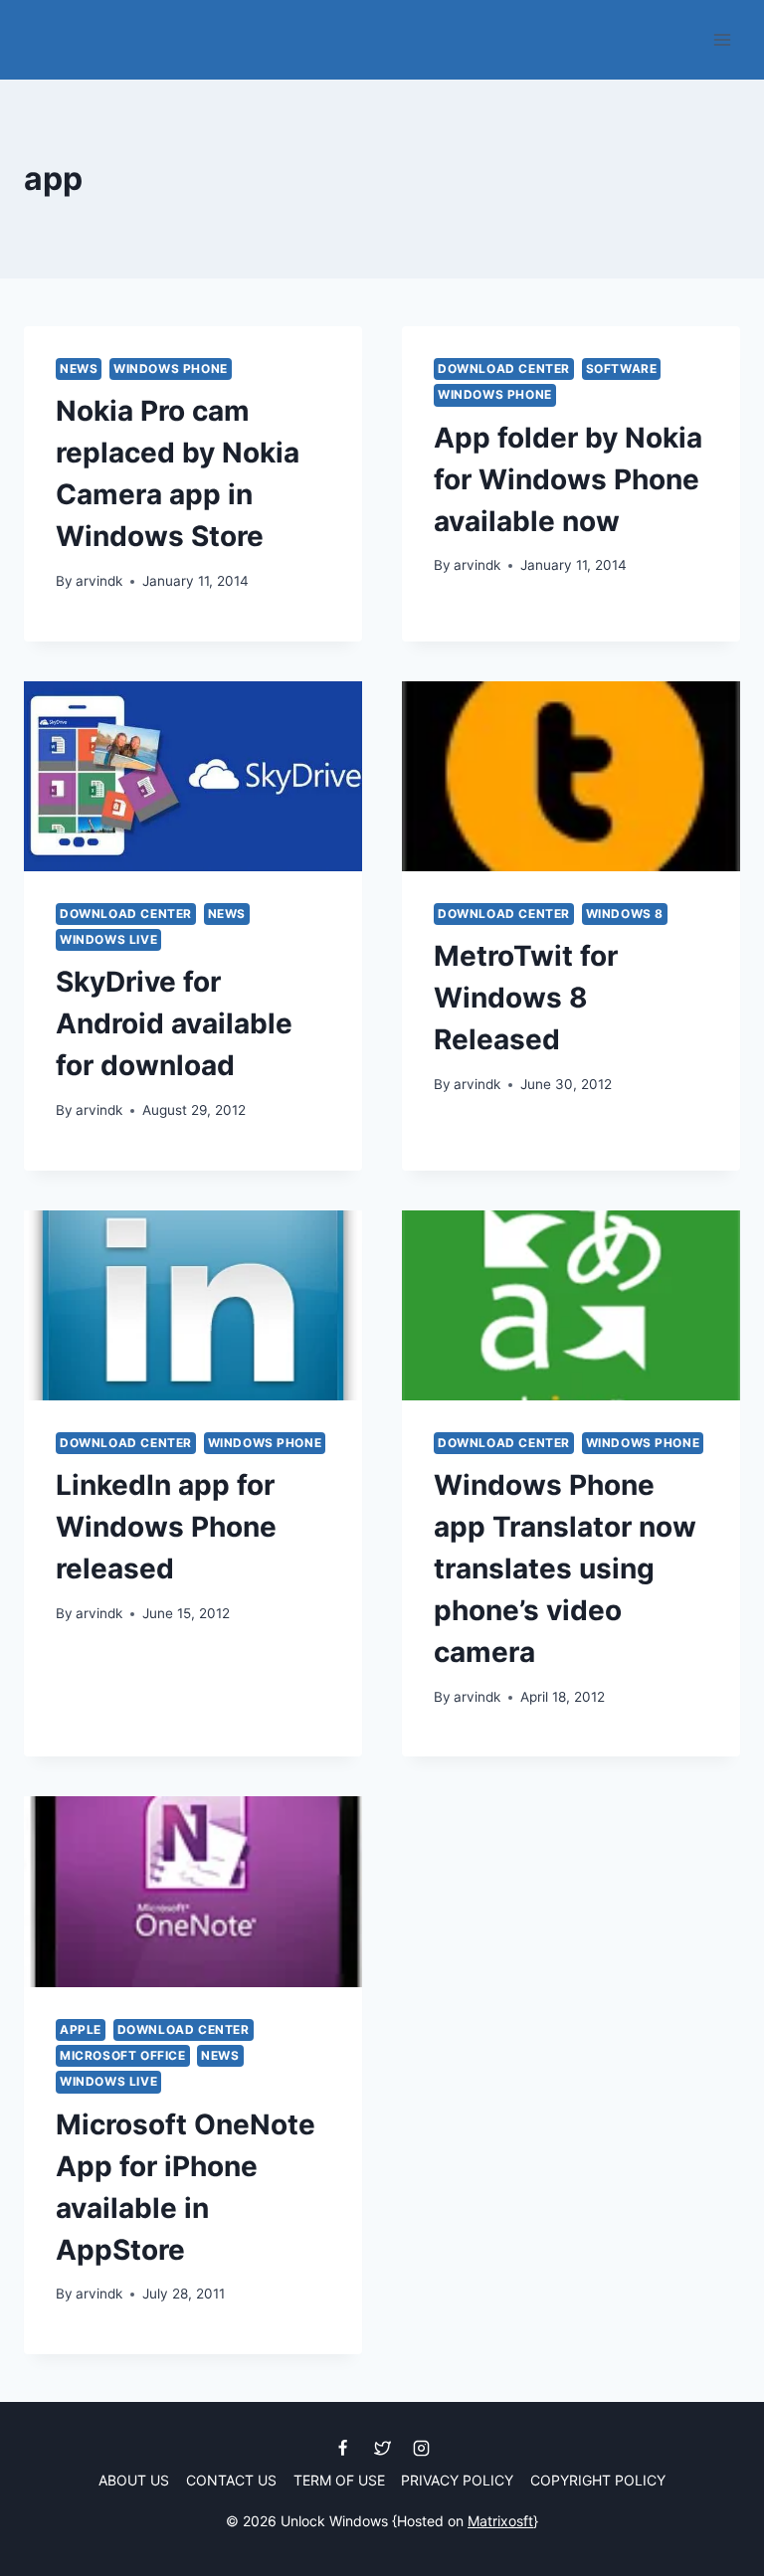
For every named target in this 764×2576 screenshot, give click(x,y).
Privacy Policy (457, 2480)
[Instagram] (421, 2449)
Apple (81, 2029)
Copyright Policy (598, 2480)
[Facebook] (343, 2449)
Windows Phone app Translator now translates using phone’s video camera (565, 1568)
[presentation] (193, 776)
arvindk (99, 581)
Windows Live (108, 939)
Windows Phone (171, 368)
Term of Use (339, 2480)
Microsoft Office (123, 2055)
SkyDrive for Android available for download (174, 1023)
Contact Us (231, 2480)
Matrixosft (500, 2521)
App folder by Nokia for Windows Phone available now (568, 479)
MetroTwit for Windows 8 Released (526, 998)
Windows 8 (625, 914)
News (79, 368)
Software (622, 368)
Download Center (504, 368)
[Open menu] (722, 39)
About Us (134, 2480)
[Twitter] (382, 2449)
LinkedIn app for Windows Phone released (166, 1527)
